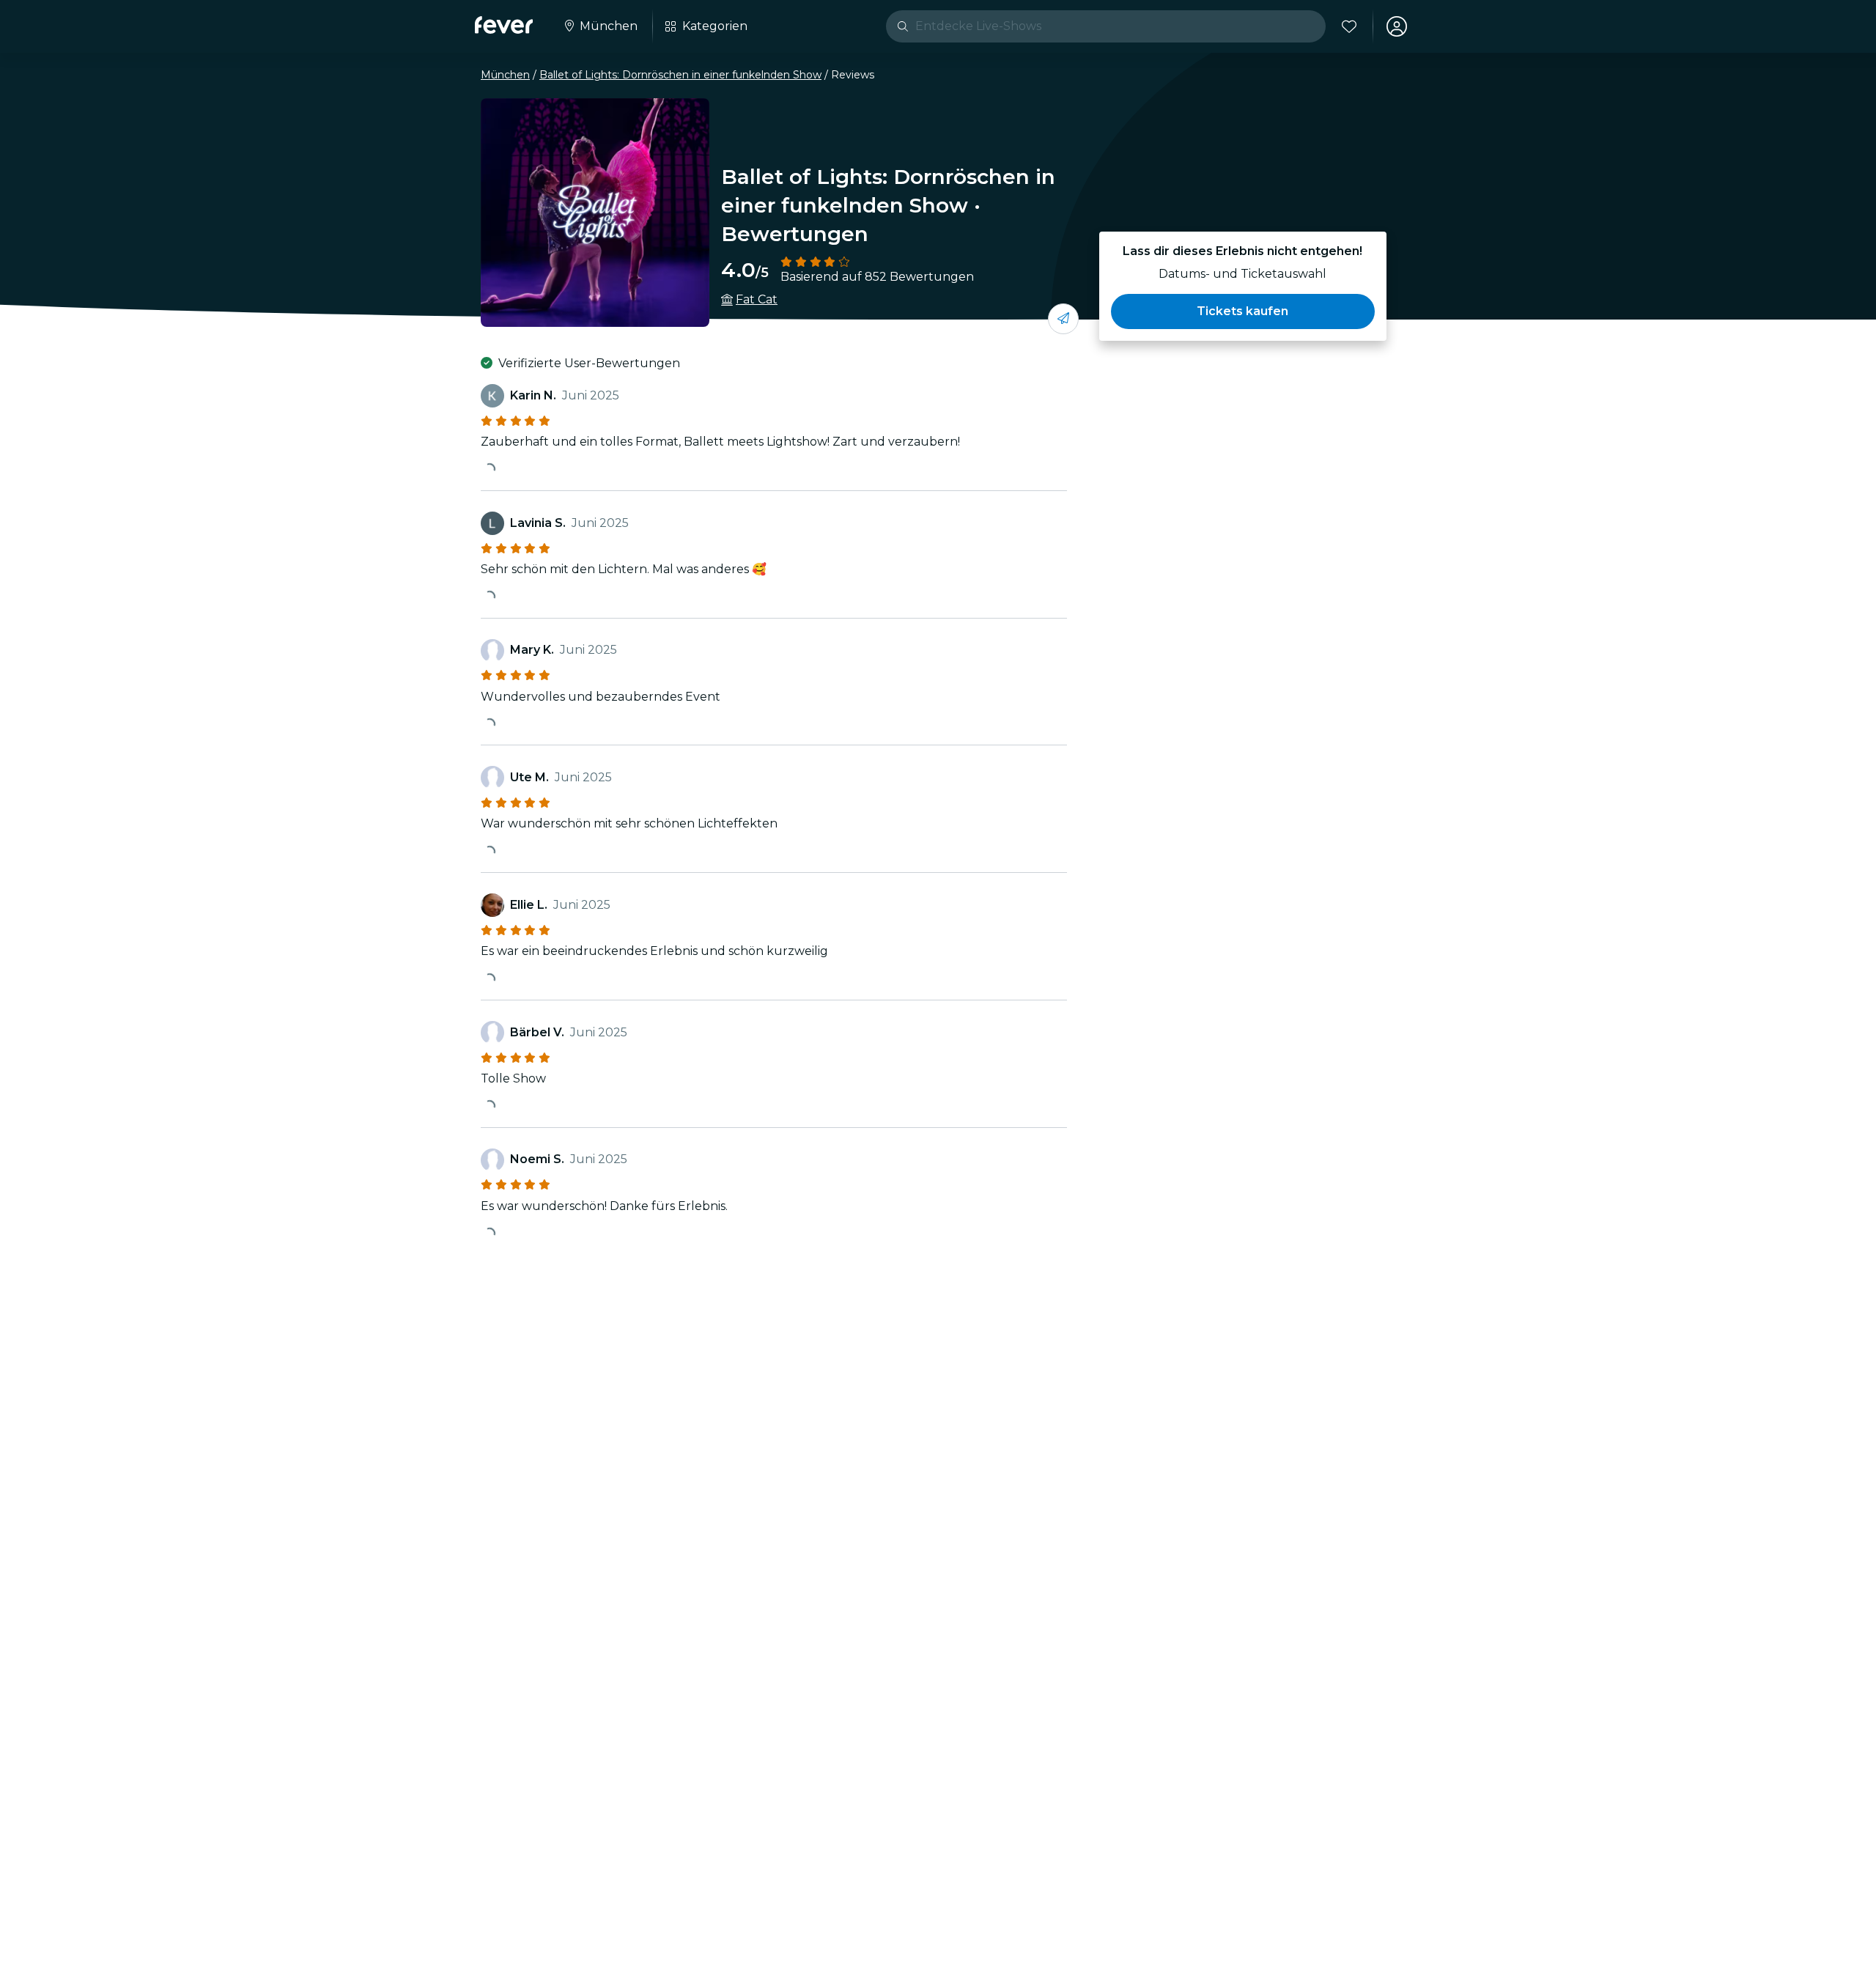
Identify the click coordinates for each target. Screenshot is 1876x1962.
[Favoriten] (1349, 26)
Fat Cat (757, 299)
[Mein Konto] (1397, 26)
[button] (1243, 311)
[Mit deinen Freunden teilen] (1063, 319)
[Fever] (504, 25)
